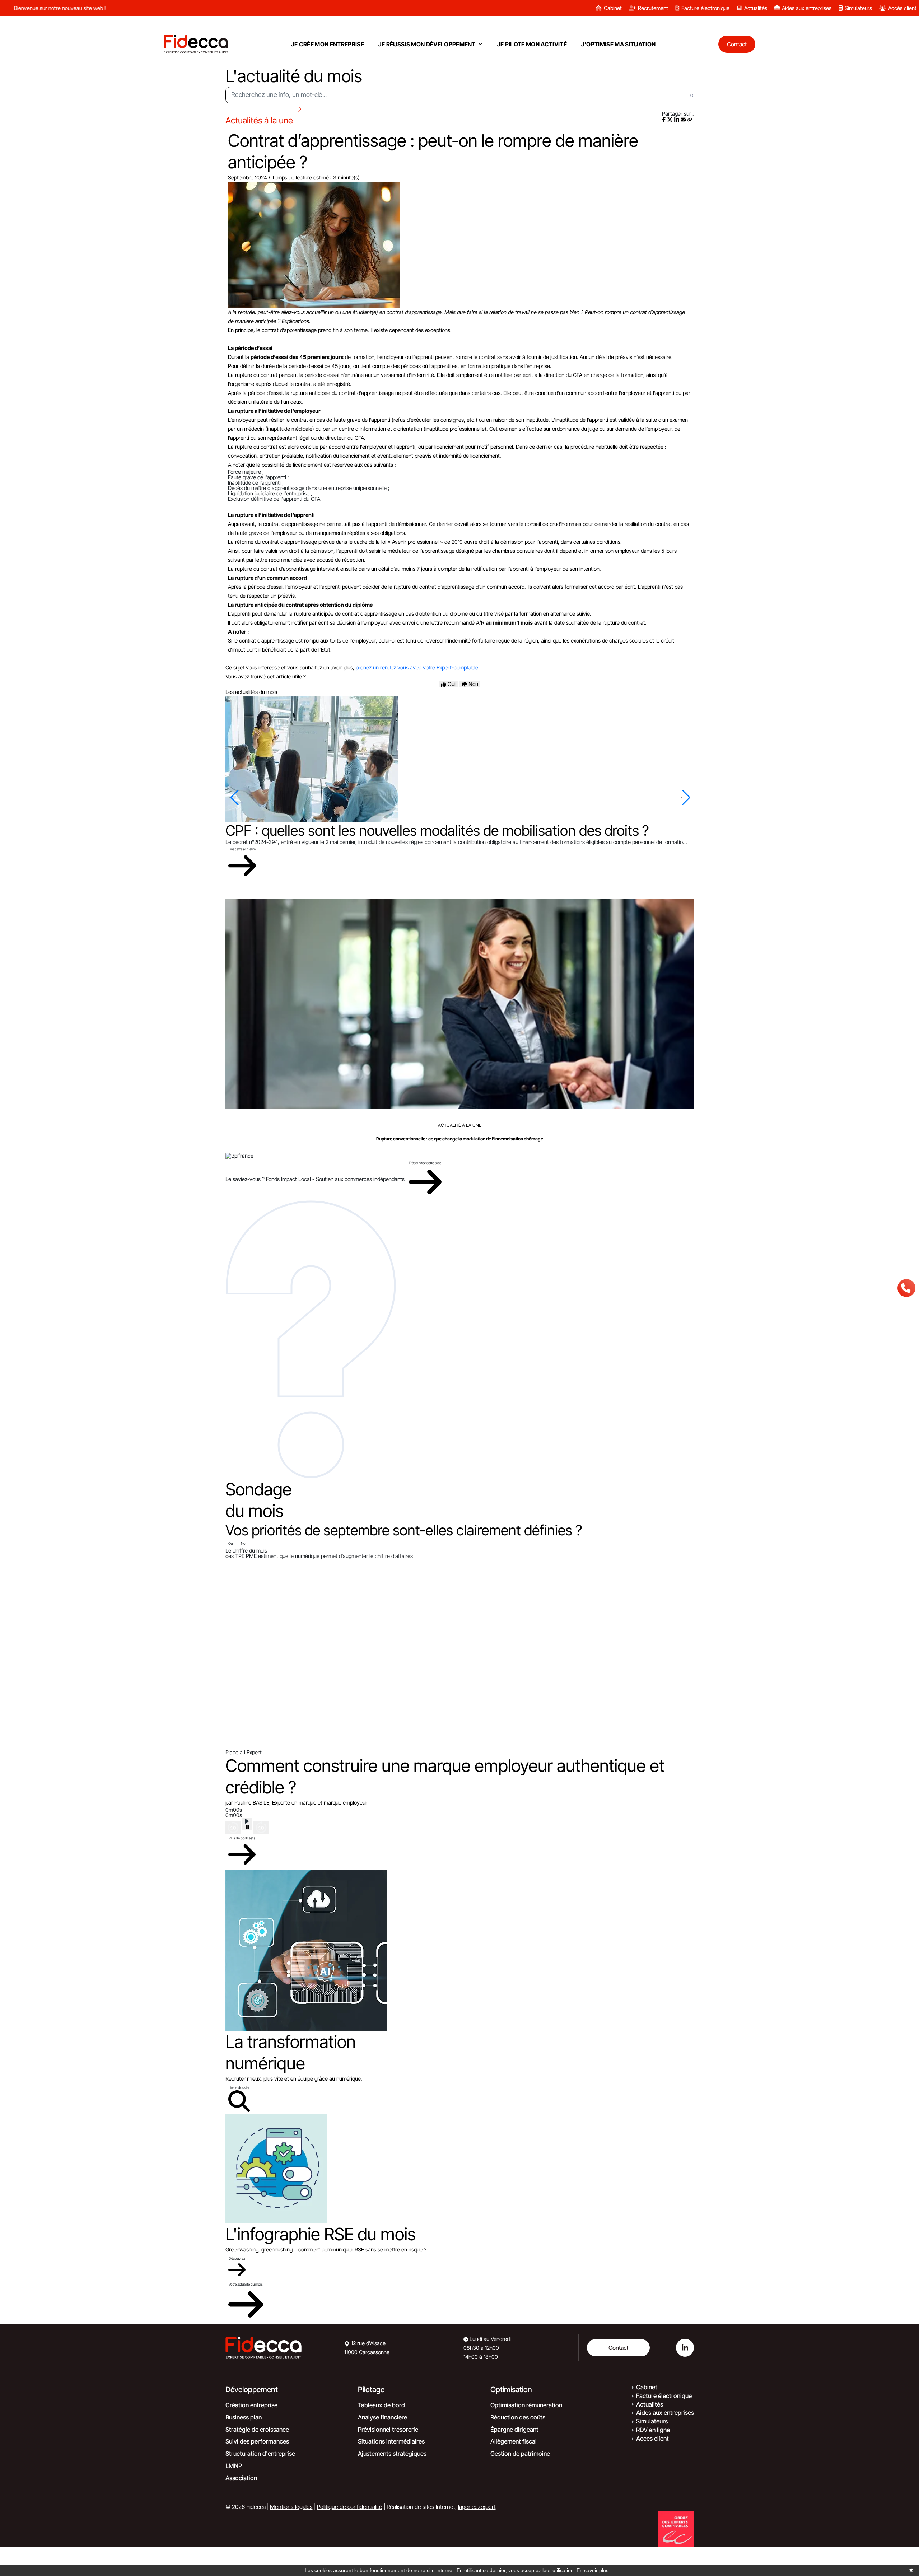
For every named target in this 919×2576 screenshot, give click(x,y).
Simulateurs (858, 8)
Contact (618, 2348)
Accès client (902, 8)
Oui (231, 1543)
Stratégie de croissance (257, 2430)
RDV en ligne (653, 2430)
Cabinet (613, 8)
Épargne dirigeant (514, 2430)
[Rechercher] (692, 95)
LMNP (234, 2466)
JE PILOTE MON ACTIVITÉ (532, 44)
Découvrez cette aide (425, 1163)
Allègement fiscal (514, 2441)
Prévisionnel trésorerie (388, 2430)
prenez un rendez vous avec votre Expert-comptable (417, 668)
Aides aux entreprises (807, 8)
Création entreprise (251, 2405)
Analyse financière (382, 2417)
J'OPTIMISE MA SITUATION (618, 44)
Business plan (244, 2417)
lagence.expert (477, 2507)
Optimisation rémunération (526, 2405)
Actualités (756, 8)
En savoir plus (593, 2570)
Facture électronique (705, 8)
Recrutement (653, 8)
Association (241, 2478)
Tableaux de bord (381, 2405)
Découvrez (237, 2258)
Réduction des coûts (518, 2417)
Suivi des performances (257, 2441)
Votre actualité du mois (246, 2284)
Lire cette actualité (242, 849)
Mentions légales (291, 2507)
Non (244, 1543)
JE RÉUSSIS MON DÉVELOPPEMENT (427, 44)
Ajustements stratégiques (392, 2454)
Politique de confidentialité (350, 2507)
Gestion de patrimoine (520, 2454)
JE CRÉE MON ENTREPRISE (328, 44)
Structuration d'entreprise (260, 2454)
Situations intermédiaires (391, 2441)
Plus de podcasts (242, 1838)
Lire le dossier (239, 2087)
